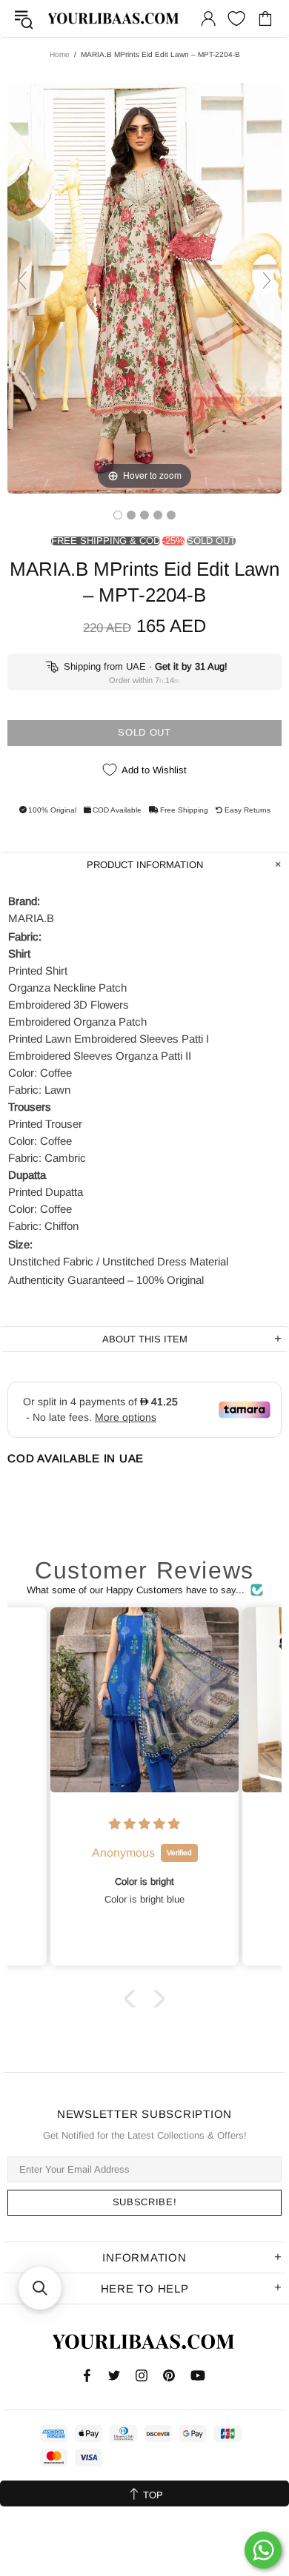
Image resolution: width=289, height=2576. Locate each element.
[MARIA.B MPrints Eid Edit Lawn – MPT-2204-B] (118, 515)
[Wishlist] (236, 19)
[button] (133, 1998)
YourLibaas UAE (114, 18)
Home (60, 54)
